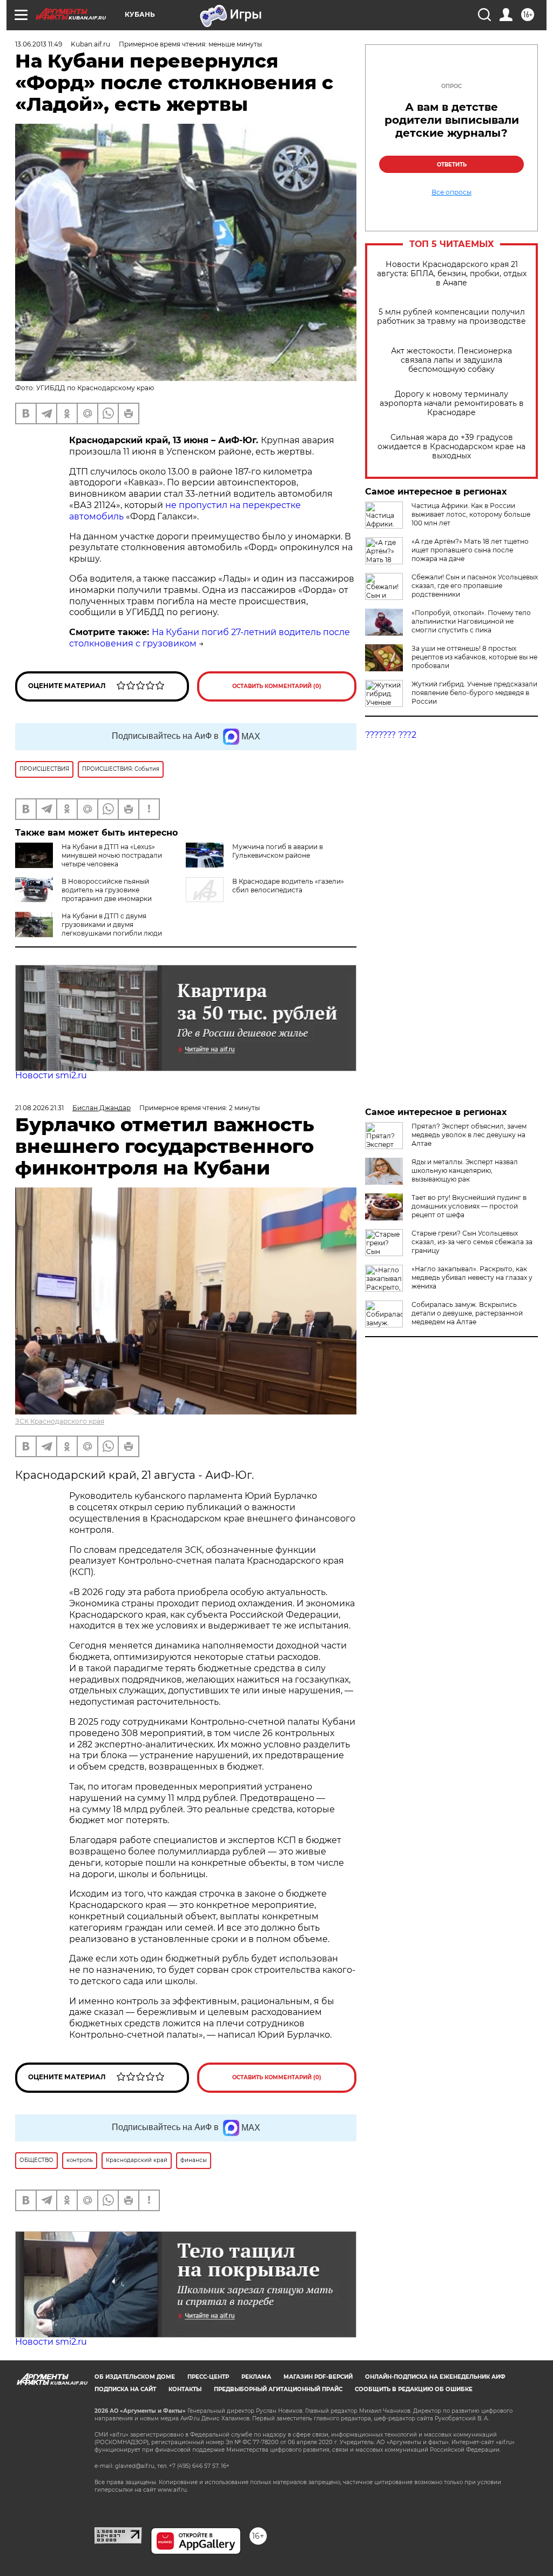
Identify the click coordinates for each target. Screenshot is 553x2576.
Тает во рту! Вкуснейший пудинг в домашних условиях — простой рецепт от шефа (469, 1206)
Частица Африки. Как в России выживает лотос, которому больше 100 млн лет (471, 514)
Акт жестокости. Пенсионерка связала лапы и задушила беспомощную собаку (451, 360)
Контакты (185, 2389)
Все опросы (451, 192)
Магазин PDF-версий (318, 2377)
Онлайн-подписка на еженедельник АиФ (435, 2377)
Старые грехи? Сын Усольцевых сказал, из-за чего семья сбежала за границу (472, 1242)
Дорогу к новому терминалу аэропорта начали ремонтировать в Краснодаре (452, 403)
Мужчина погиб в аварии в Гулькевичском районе (278, 851)
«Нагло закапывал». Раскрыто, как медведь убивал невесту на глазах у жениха (472, 1277)
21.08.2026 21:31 (39, 1108)
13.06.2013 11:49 (39, 44)
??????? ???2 (391, 735)
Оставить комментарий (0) (277, 686)
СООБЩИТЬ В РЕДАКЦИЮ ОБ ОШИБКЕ (414, 2389)
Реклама (256, 2377)
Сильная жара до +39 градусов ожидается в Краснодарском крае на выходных (451, 447)
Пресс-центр (208, 2377)
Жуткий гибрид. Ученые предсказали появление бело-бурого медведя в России (474, 693)
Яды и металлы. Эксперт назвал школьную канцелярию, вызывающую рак (465, 1170)
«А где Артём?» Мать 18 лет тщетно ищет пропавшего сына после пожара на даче (470, 550)
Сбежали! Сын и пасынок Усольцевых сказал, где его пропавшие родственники (475, 586)
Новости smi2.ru (51, 1075)
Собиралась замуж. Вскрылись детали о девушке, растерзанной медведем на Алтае (467, 1313)
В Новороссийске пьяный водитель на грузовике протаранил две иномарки (107, 890)
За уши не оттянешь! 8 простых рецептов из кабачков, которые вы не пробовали (474, 657)
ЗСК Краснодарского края (60, 1421)
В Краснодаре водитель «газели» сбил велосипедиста (288, 886)
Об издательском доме (135, 2377)
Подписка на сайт (125, 2389)
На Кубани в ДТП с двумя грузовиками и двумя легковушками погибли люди (112, 925)
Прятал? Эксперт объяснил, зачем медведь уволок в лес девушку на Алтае (469, 1135)
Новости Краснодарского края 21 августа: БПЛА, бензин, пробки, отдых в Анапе (452, 274)
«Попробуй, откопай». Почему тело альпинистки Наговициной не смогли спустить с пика (471, 621)
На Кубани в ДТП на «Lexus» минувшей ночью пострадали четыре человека (112, 855)
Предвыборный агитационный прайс (278, 2389)
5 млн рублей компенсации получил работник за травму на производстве (451, 317)
